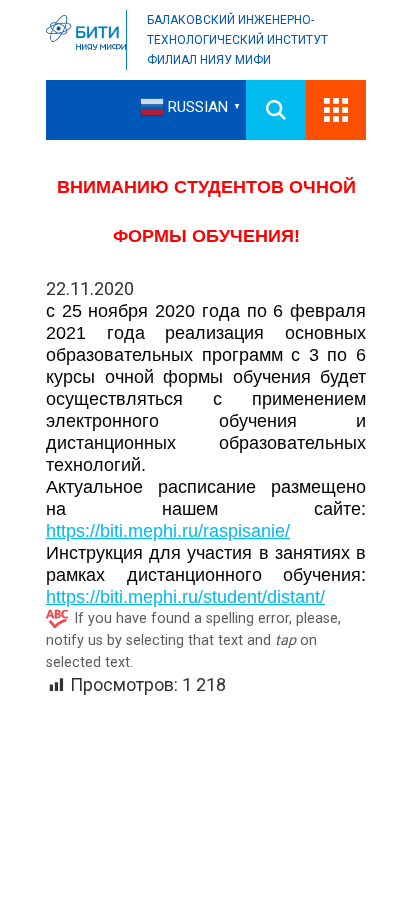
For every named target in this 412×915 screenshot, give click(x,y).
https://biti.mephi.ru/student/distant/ (185, 597)
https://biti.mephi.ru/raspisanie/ (168, 531)
